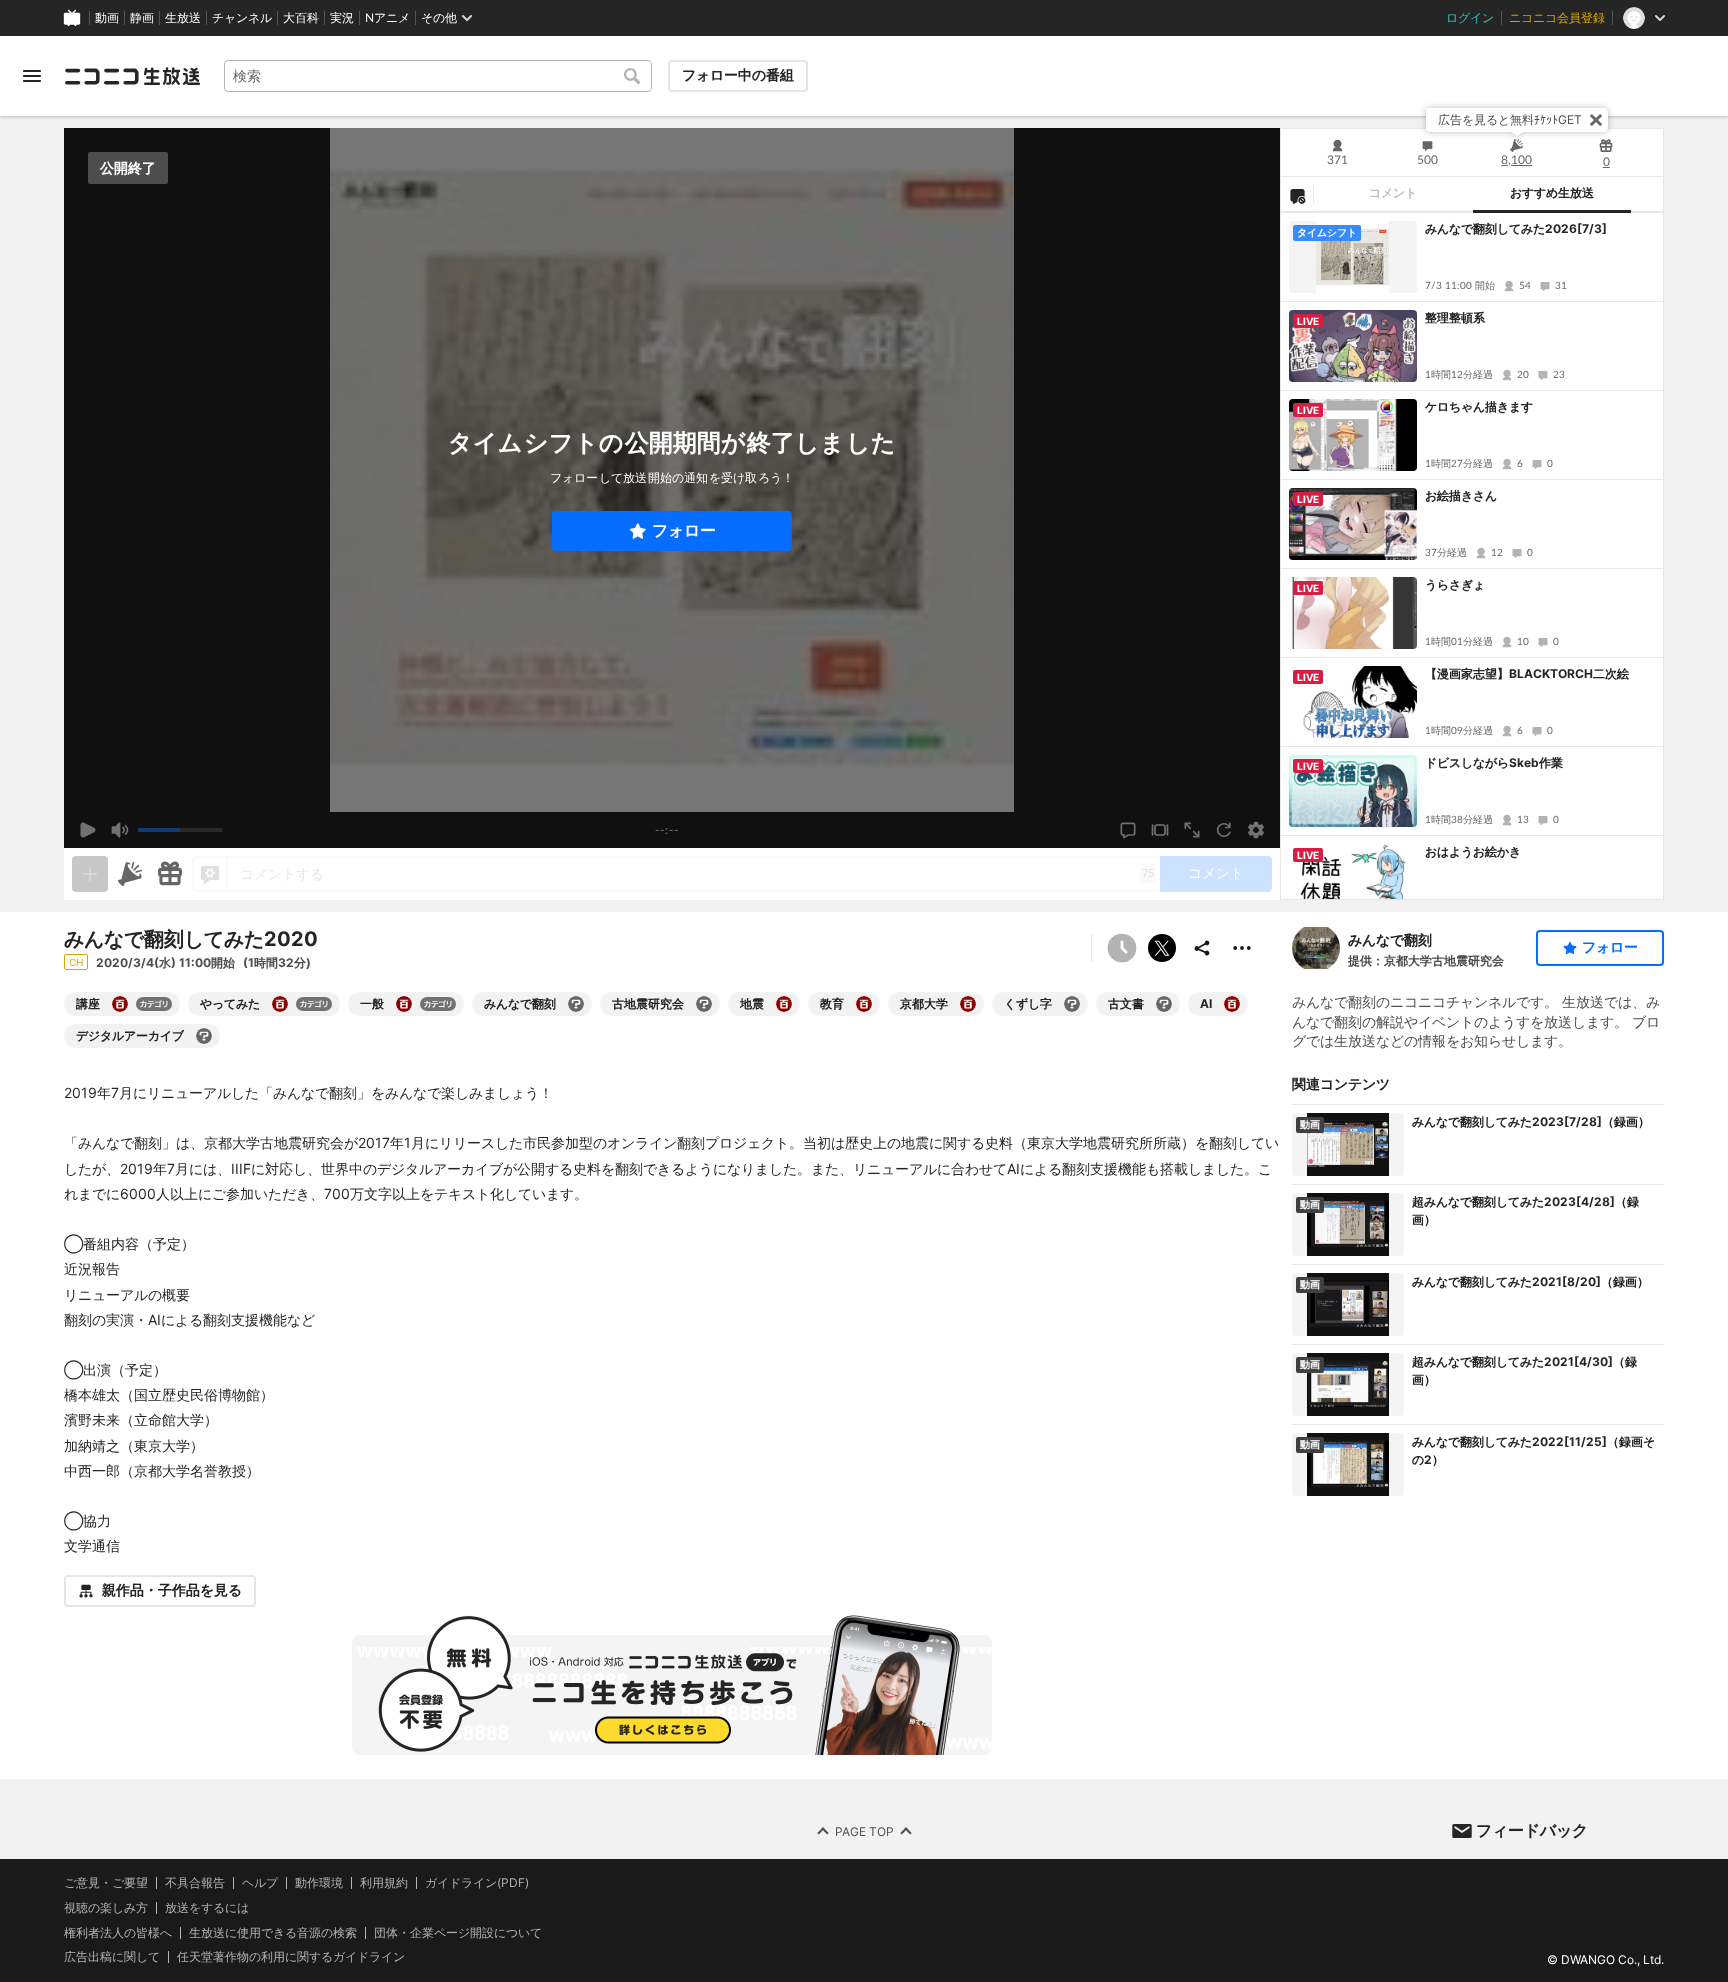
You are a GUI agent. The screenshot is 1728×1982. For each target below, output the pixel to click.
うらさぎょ (1455, 584)
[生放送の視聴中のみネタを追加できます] (90, 874)
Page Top (864, 1830)
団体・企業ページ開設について (458, 1932)
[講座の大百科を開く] (120, 1004)
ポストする (1162, 948)
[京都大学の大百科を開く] (968, 1004)
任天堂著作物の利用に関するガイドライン (291, 1957)
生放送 (183, 18)
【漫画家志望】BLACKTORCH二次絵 (1527, 673)
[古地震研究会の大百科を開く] (704, 1004)
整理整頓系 (1455, 317)
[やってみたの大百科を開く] (280, 1004)
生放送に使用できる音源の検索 (273, 1932)
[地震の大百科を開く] (784, 1004)
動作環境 (319, 1883)
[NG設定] (1297, 195)
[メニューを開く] (32, 76)
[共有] (1202, 948)
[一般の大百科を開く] (404, 1004)
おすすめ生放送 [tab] (1552, 193)
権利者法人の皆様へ (118, 1931)
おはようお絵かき (1473, 851)
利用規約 (384, 1883)
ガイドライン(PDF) (477, 1883)
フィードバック (1532, 1830)
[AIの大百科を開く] (1232, 1004)
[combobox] (438, 76)
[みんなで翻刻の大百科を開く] (576, 1004)
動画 (107, 18)
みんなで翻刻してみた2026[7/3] (1516, 228)
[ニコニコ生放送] (132, 76)
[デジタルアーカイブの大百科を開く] (204, 1036)
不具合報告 (195, 1883)
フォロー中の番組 (738, 75)
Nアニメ (387, 18)
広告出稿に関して (112, 1956)
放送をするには (207, 1907)
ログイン (1470, 18)
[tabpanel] (1472, 556)
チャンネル (242, 18)
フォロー (684, 530)
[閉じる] (1596, 120)
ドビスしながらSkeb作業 (1494, 762)
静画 (142, 18)
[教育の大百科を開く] (864, 1004)
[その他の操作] (1242, 948)
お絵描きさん (1461, 495)
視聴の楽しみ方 (106, 1906)
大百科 (301, 18)
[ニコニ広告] (130, 874)
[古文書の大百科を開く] (1164, 1004)
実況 (342, 18)
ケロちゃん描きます (1479, 406)
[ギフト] (170, 874)
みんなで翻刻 (1390, 939)
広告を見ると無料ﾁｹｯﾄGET (1510, 119)
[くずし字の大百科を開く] (1072, 1004)
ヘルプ (260, 1883)
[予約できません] (1122, 948)
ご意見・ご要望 (106, 1882)
